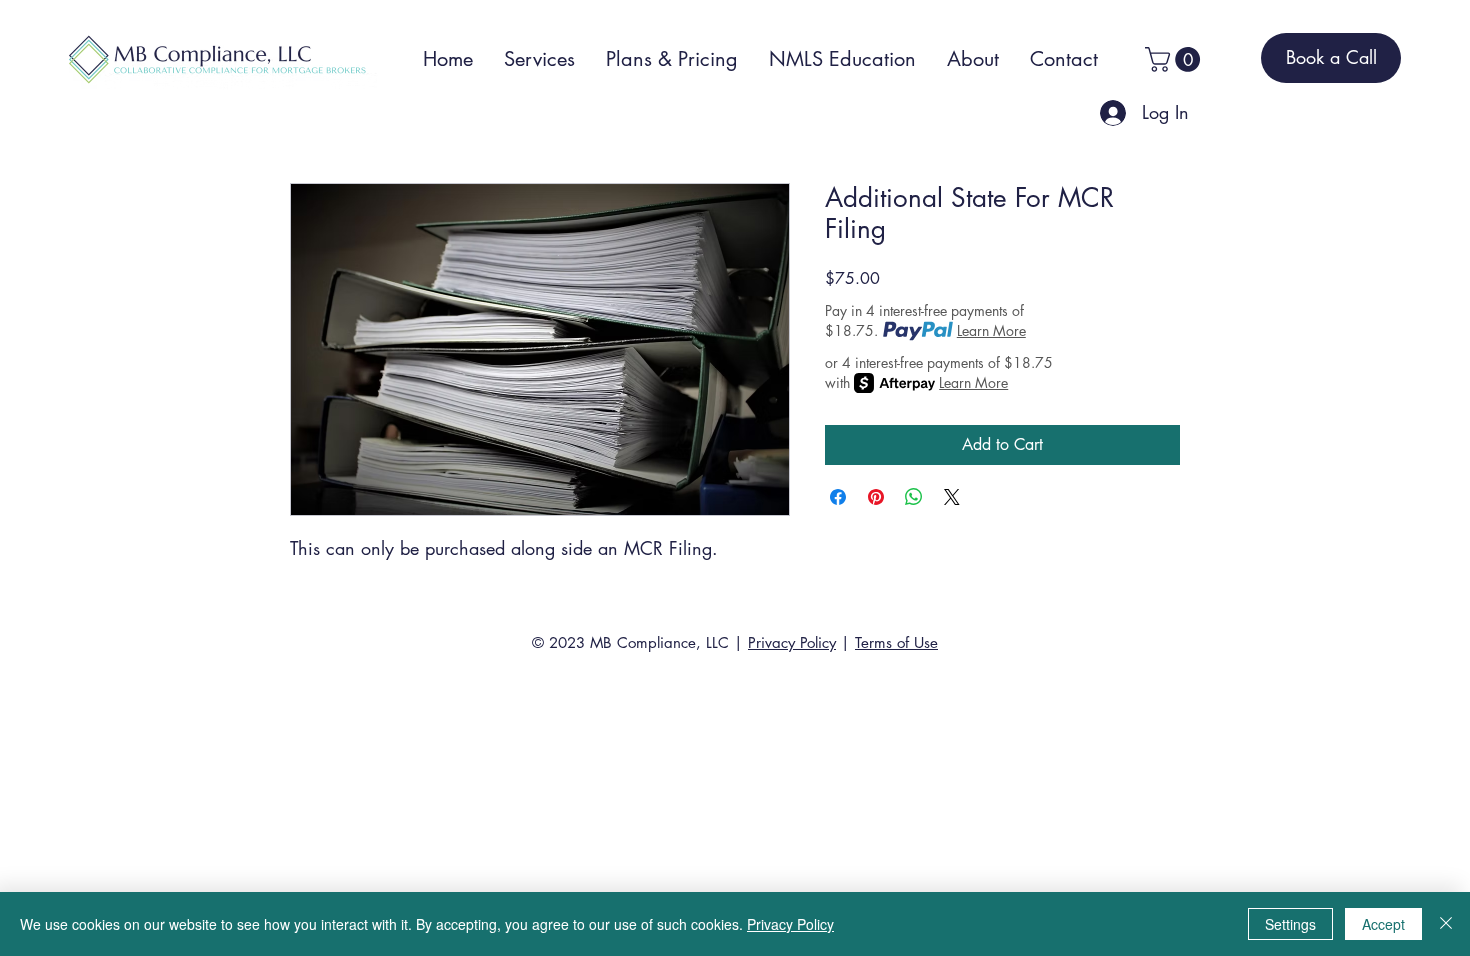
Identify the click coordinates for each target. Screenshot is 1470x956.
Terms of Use (896, 642)
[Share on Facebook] (838, 497)
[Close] (1446, 924)
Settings (1290, 924)
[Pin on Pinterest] (876, 497)
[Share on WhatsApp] (914, 497)
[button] (1175, 59)
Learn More (991, 330)
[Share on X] (952, 497)
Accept (1383, 924)
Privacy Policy (792, 642)
